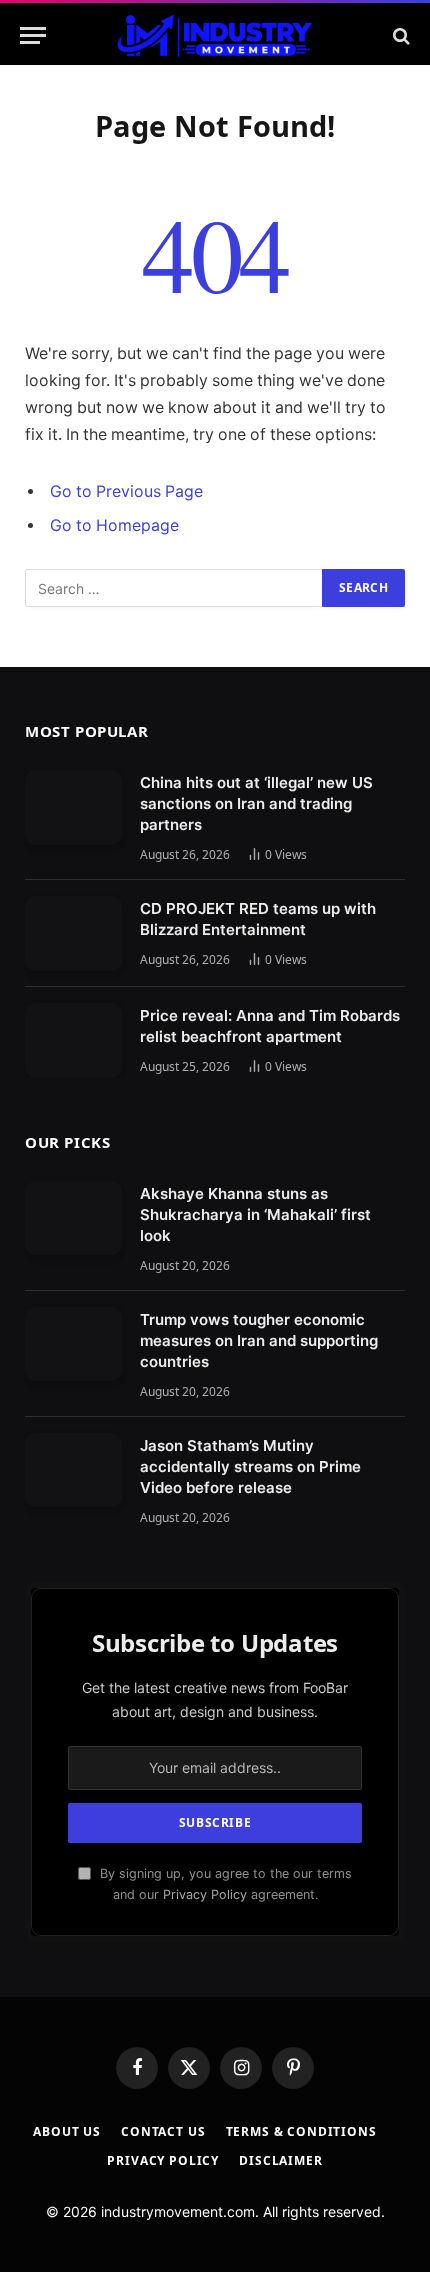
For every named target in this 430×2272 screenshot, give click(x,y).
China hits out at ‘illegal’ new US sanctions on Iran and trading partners (256, 803)
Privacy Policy (205, 1894)
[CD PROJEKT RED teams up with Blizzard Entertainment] (73, 933)
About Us (67, 2131)
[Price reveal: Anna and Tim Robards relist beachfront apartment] (73, 1040)
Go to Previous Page (126, 491)
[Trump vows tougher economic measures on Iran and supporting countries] (73, 1344)
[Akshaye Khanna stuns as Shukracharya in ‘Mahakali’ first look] (73, 1218)
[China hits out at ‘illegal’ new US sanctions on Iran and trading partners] (73, 807)
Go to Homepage (114, 525)
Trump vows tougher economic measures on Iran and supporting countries (259, 1340)
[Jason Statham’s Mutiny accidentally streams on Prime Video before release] (73, 1470)
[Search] (399, 35)
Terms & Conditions (301, 2131)
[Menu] (33, 35)
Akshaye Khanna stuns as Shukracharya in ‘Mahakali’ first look (255, 1214)
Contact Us (163, 2131)
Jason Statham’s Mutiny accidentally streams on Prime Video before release (250, 1466)
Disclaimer (280, 2160)
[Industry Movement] (214, 35)
